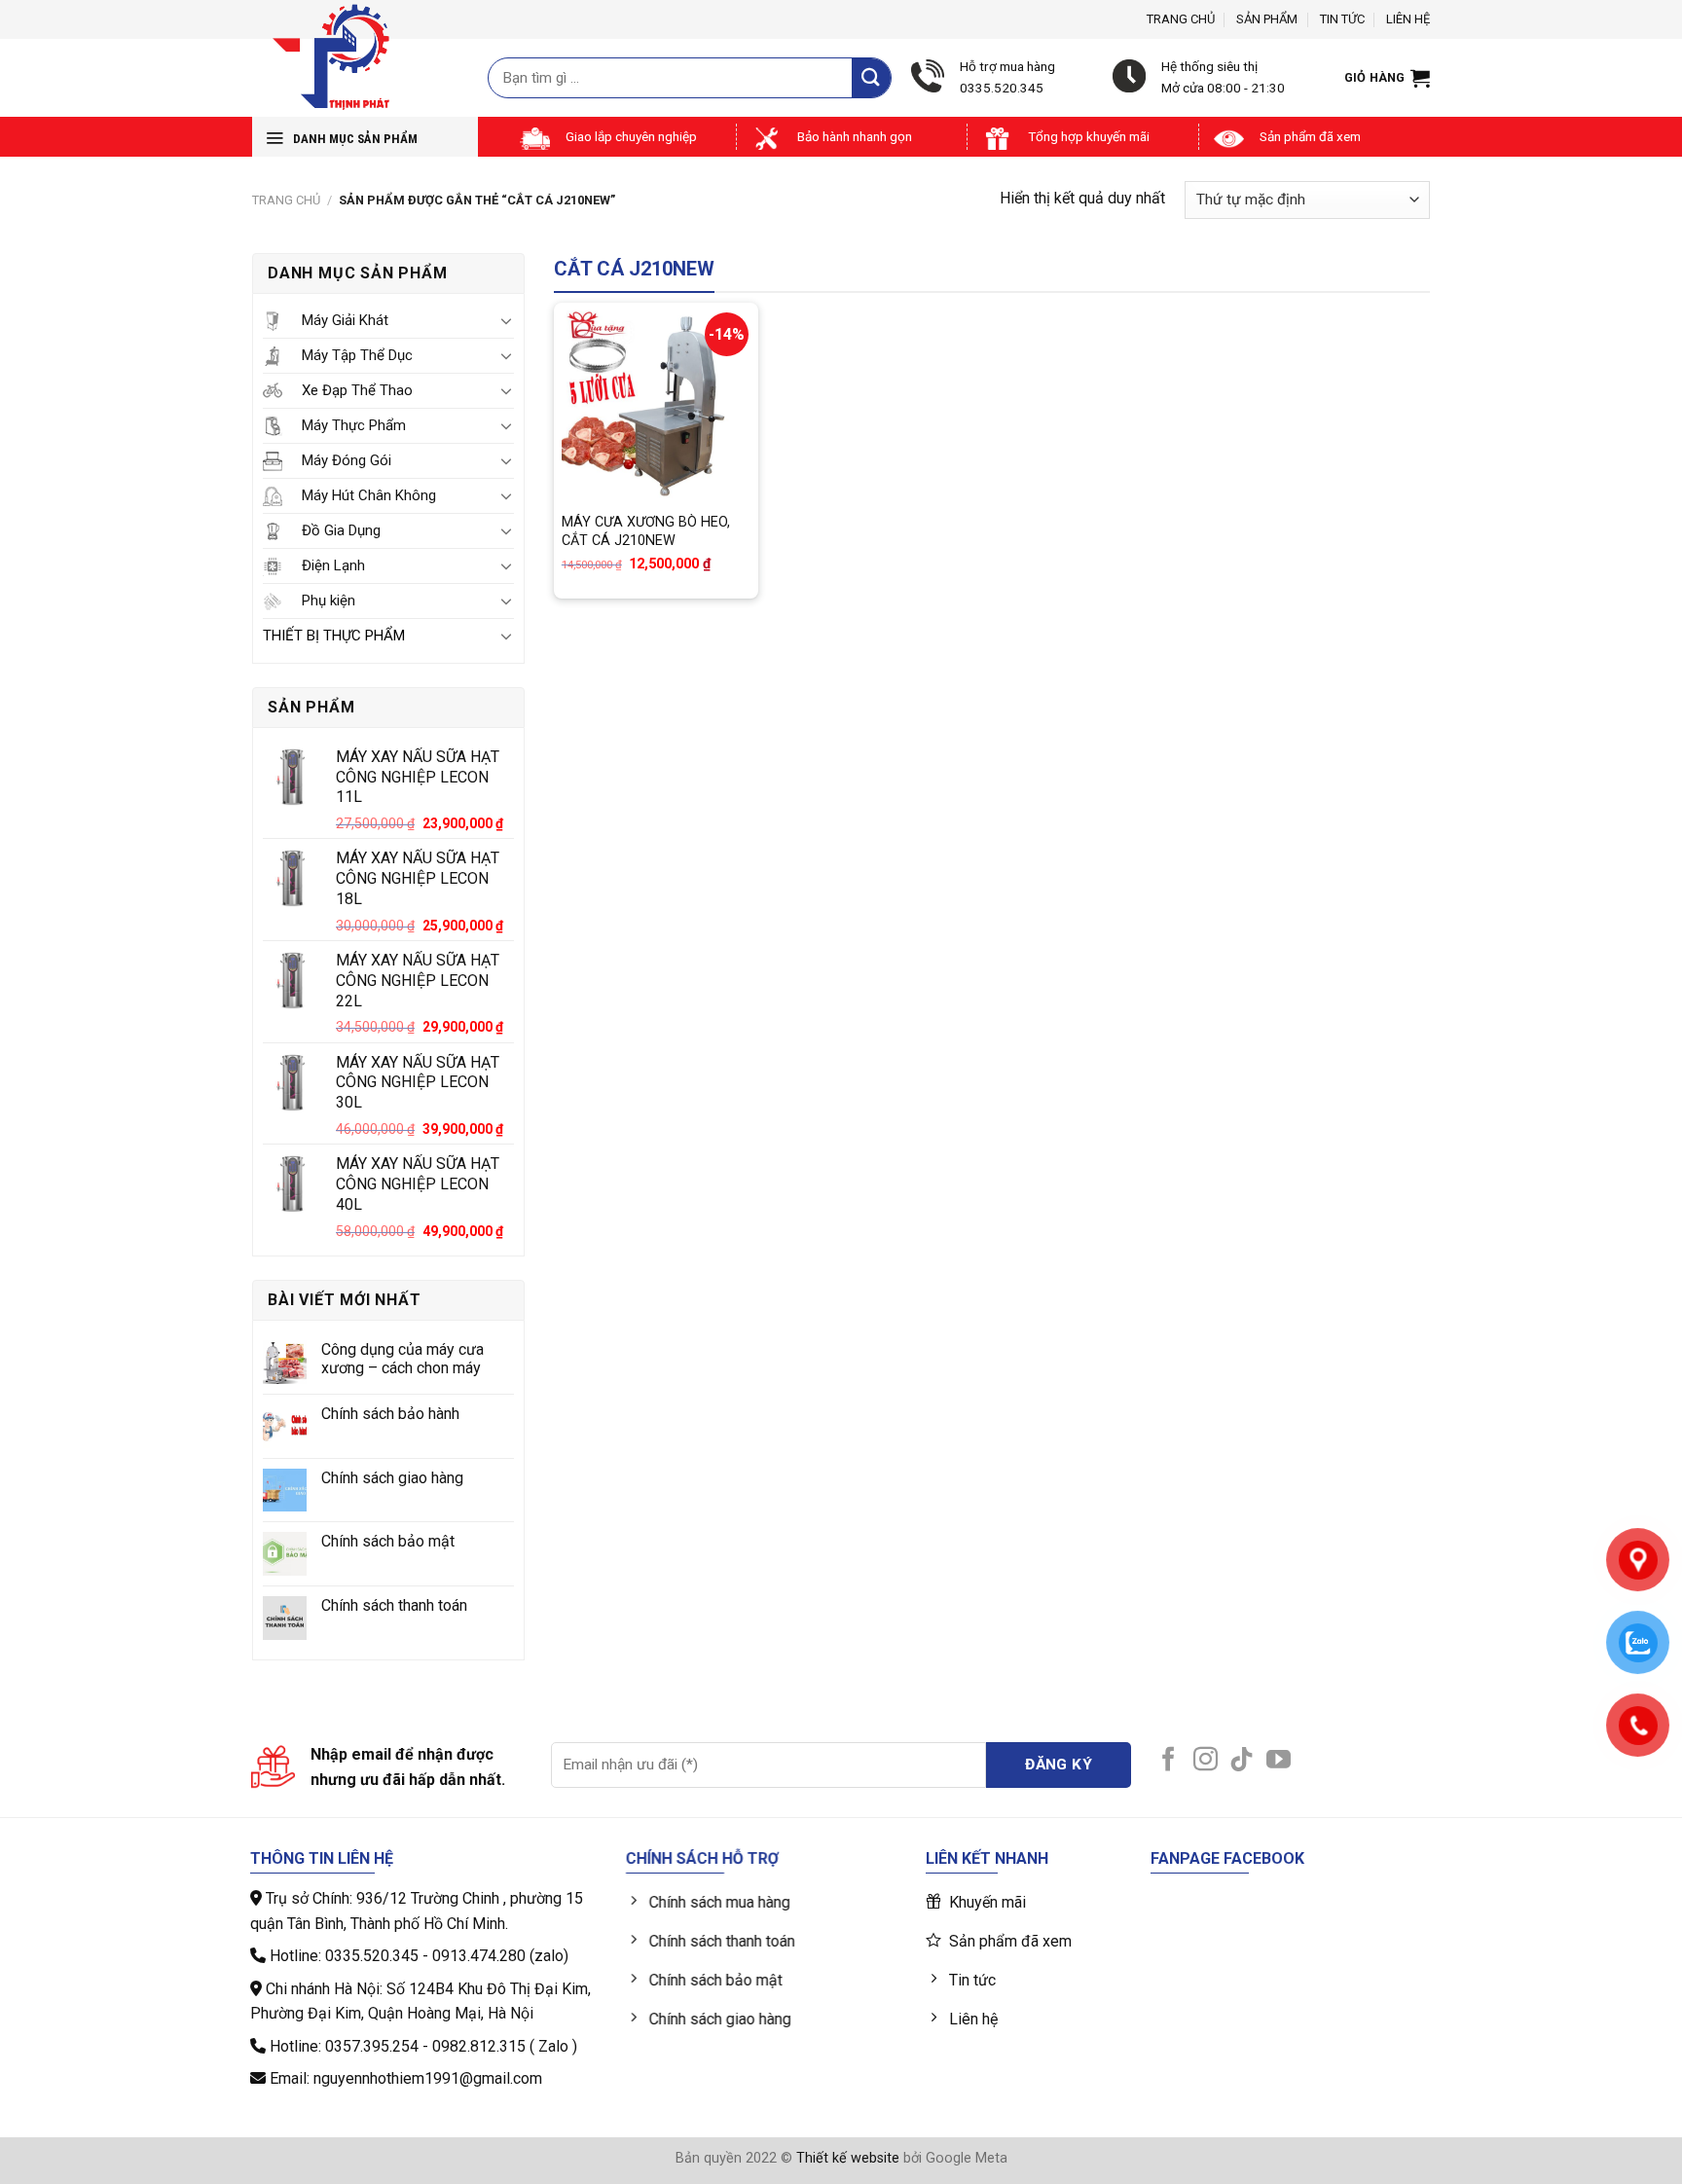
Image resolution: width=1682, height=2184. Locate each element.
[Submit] (871, 77)
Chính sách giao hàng (392, 1478)
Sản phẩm (1267, 19)
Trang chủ (1181, 19)
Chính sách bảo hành (390, 1414)
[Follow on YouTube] (1279, 1761)
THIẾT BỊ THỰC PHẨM (334, 636)
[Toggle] (506, 320)
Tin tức (1342, 19)
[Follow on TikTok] (1242, 1761)
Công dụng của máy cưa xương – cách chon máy (402, 1359)
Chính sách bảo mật (388, 1541)
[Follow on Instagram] (1206, 1761)
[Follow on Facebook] (1169, 1761)
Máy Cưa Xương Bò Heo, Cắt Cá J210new (646, 531)
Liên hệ (1408, 19)
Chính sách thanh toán (394, 1605)
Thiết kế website (848, 2158)
